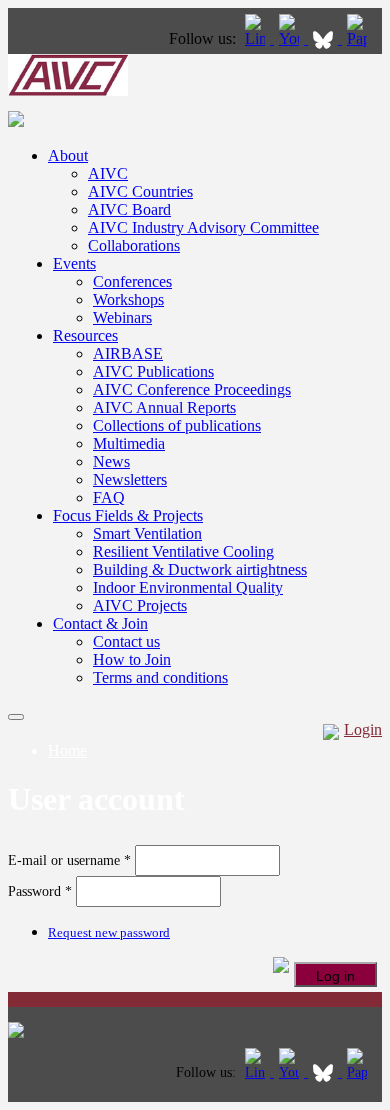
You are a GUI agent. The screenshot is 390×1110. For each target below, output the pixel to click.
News (111, 461)
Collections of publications (177, 425)
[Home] (68, 90)
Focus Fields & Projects (128, 515)
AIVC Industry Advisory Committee (203, 227)
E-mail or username (69, 860)
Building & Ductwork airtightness (200, 569)
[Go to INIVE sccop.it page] (362, 38)
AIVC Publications (153, 371)
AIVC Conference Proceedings (192, 389)
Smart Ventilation (147, 533)
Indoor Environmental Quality (188, 587)
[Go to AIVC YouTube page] (291, 38)
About (68, 155)
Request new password (109, 932)
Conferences (132, 281)
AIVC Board (129, 209)
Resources (85, 335)
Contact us (126, 641)
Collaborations (134, 245)
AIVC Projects (140, 605)
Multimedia (129, 443)
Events (74, 263)
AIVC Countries (140, 191)
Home (67, 750)
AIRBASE (128, 353)
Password (40, 891)
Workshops (128, 299)
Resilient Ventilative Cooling (183, 551)
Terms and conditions (160, 677)
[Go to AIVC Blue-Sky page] (325, 38)
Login (363, 729)
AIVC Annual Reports (164, 407)
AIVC (108, 173)
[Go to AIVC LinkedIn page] (257, 38)
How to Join (132, 659)
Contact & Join (100, 623)
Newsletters (130, 479)
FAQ (109, 497)
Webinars (122, 317)
